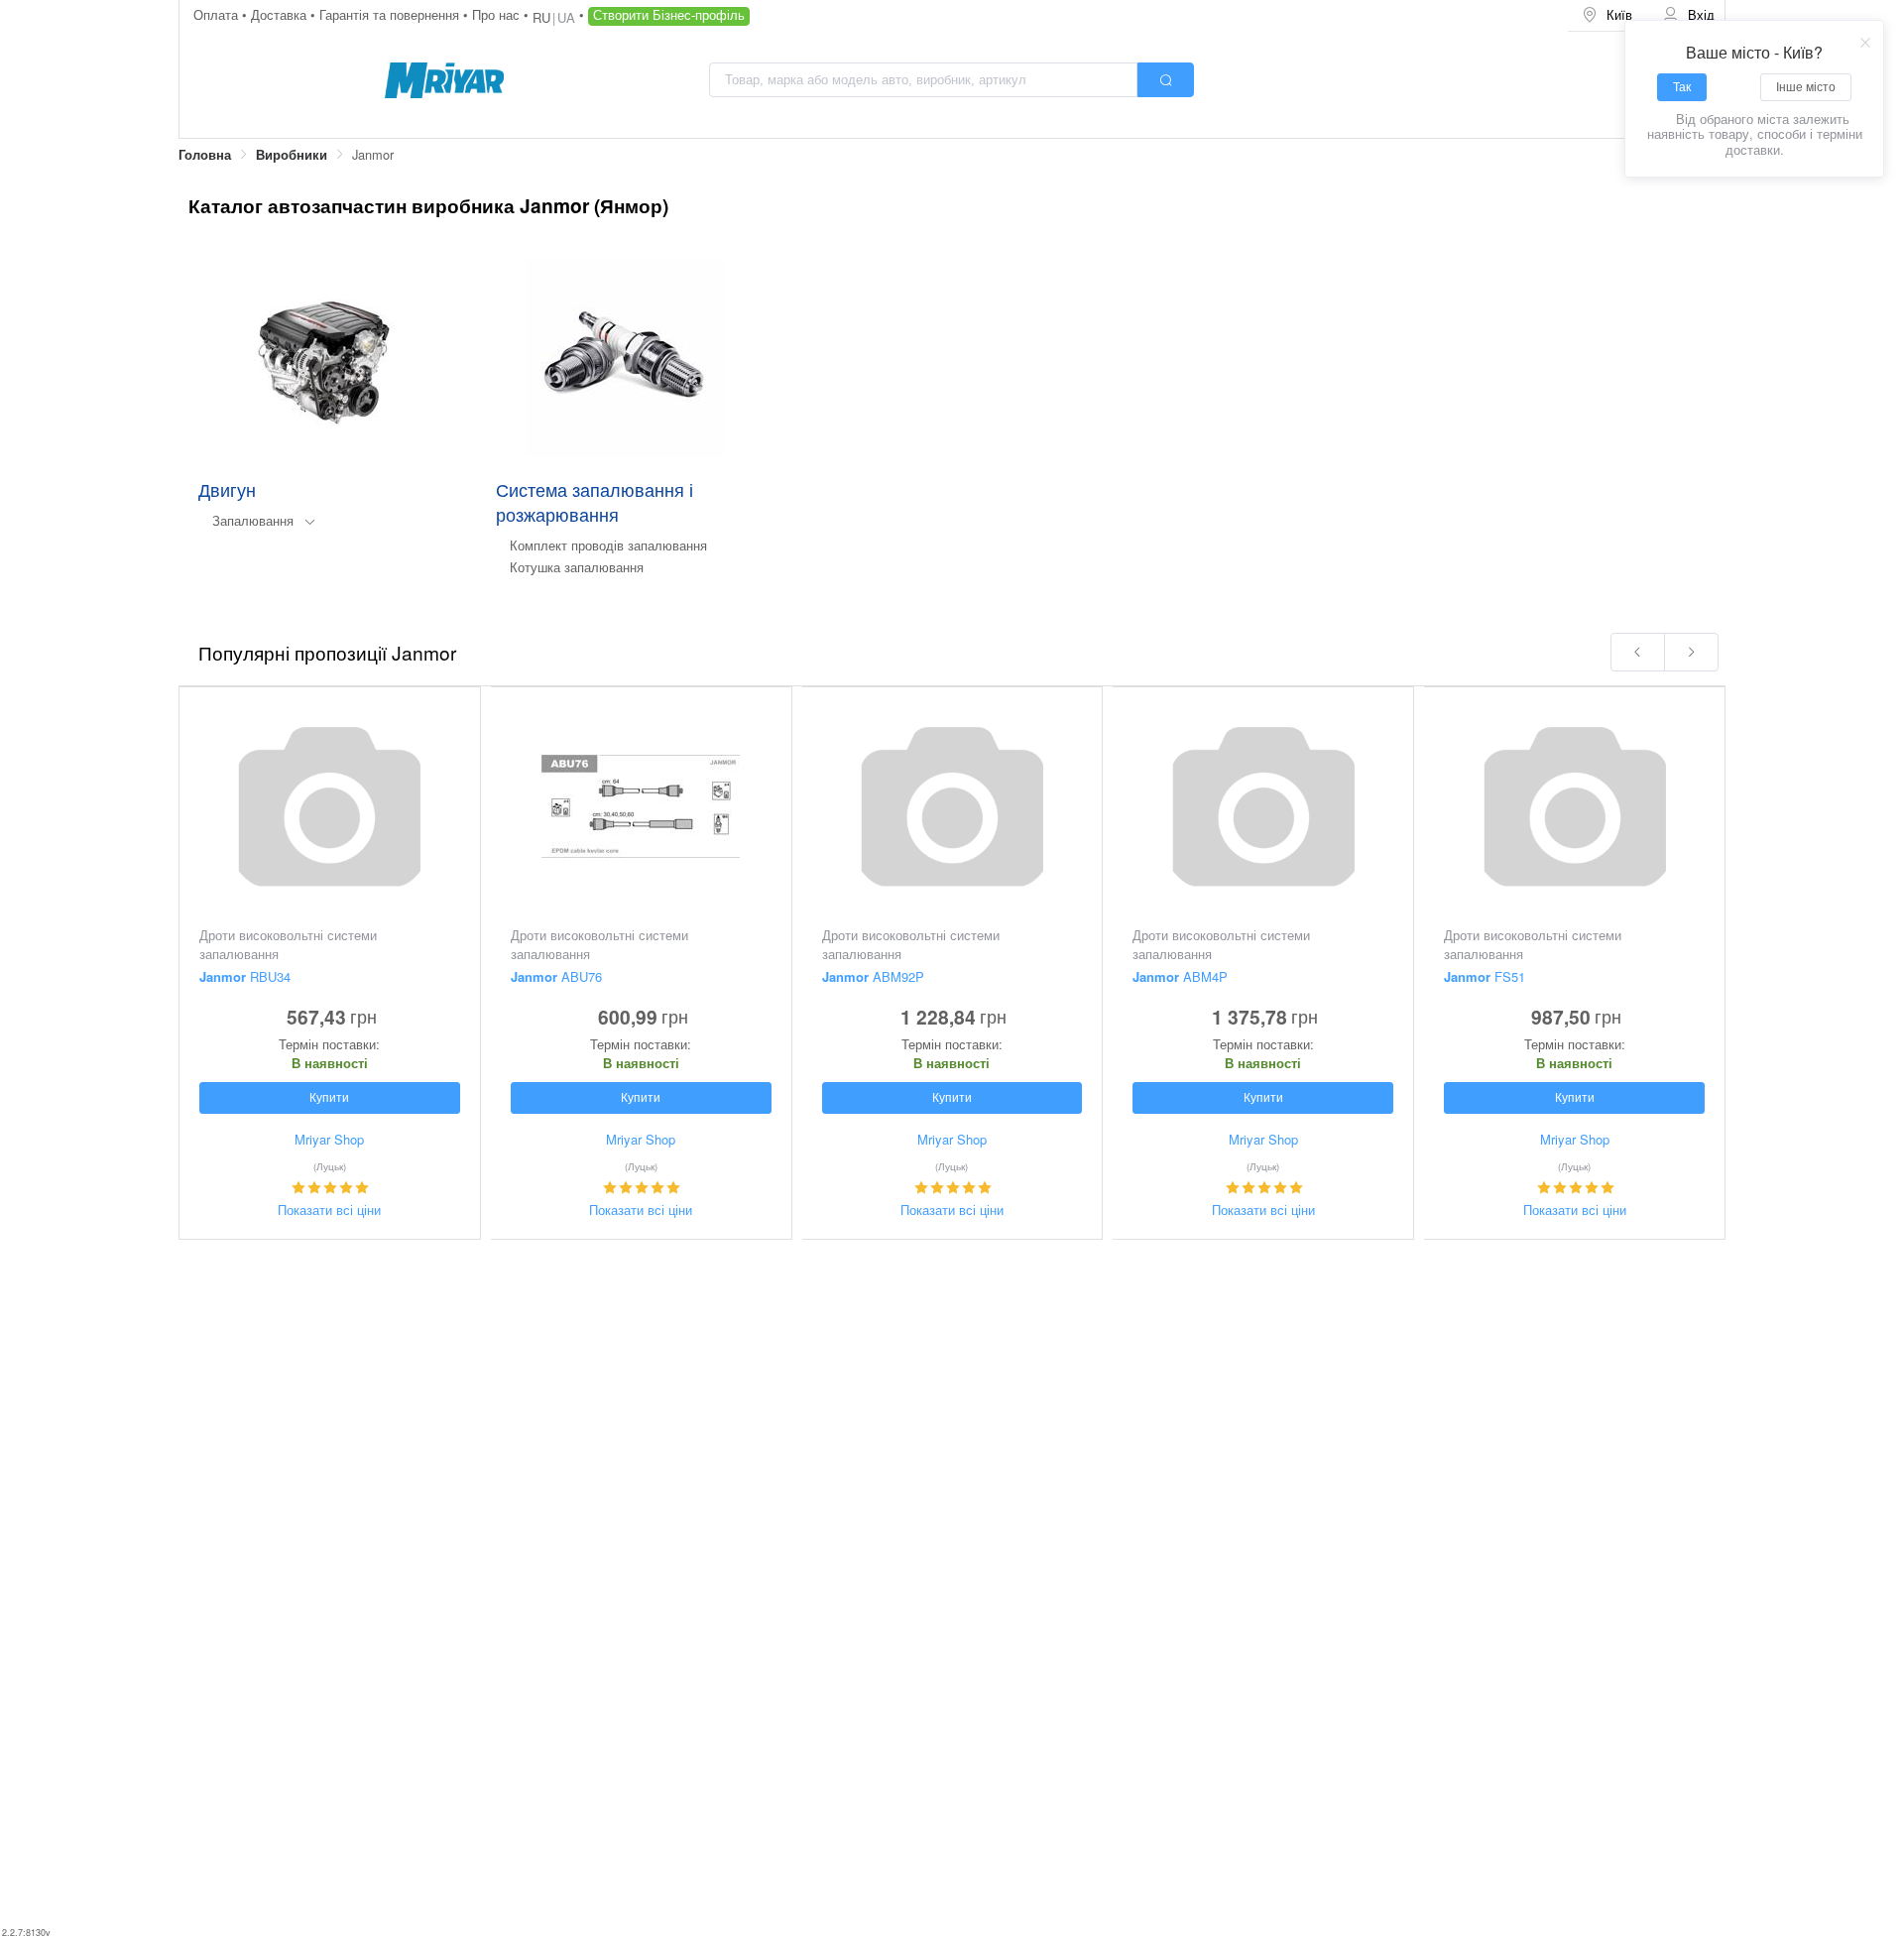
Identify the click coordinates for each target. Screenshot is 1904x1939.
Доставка (281, 14)
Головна (205, 155)
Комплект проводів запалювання (608, 545)
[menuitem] (1608, 15)
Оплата (218, 14)
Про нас (498, 14)
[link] (205, 155)
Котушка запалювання (577, 567)
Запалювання (253, 520)
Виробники (292, 155)
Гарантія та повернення (391, 14)
